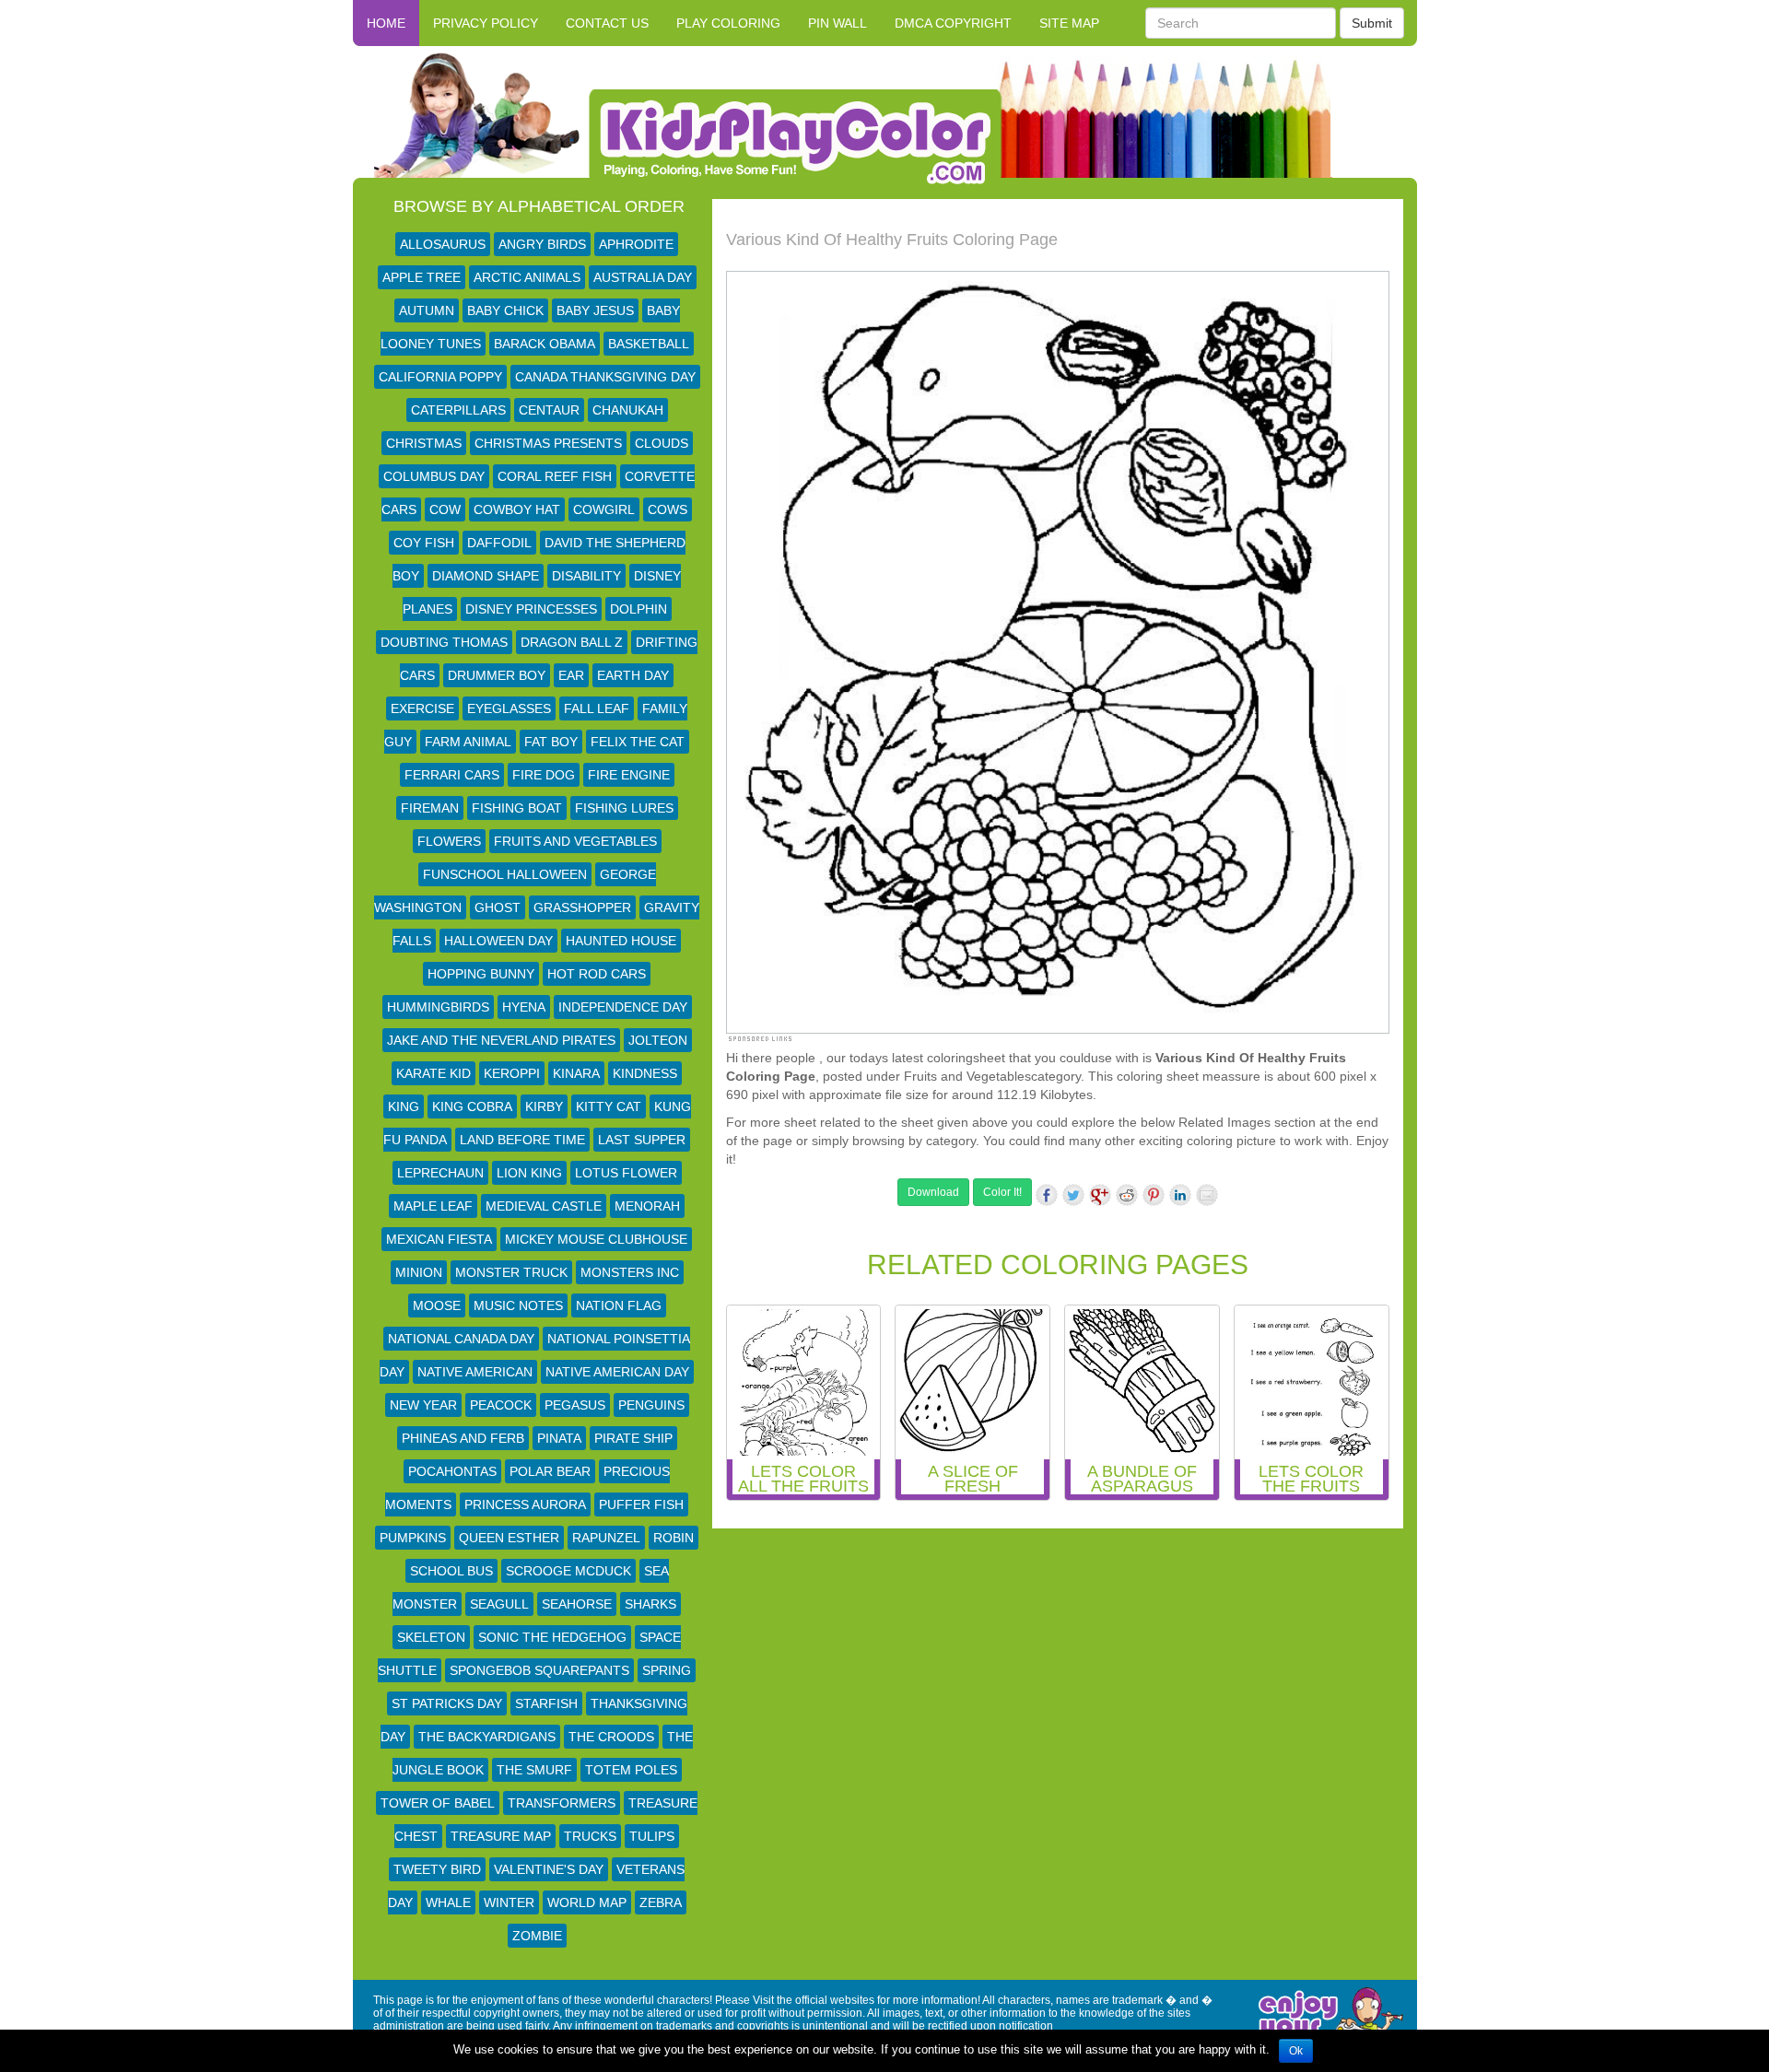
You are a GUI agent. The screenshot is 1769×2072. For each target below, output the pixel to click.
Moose (437, 1305)
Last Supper (642, 1140)
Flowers (449, 841)
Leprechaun (440, 1173)
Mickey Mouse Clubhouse (596, 1239)
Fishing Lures (624, 808)
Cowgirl (604, 509)
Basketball (649, 344)
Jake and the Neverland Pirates (501, 1040)
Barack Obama (545, 344)
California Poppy (440, 377)
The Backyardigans (487, 1737)
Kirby (544, 1106)
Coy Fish (424, 543)
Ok (1296, 2051)
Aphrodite (636, 244)
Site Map (1069, 23)
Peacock (501, 1405)
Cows (668, 509)
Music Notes (518, 1305)
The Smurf (534, 1770)
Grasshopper (582, 907)
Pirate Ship (633, 1438)
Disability (586, 576)
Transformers (562, 1803)
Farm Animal (468, 742)
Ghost (498, 907)
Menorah (647, 1206)
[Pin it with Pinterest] (1154, 1195)
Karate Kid (433, 1073)
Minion (419, 1272)
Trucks (590, 1836)
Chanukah (628, 410)
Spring (667, 1670)
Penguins (651, 1405)
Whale (448, 1902)
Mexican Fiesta (439, 1239)
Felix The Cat (638, 742)
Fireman (430, 808)
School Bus (451, 1571)
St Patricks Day (447, 1703)
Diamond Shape (486, 576)
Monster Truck (511, 1272)
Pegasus (575, 1405)
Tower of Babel (438, 1803)
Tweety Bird (437, 1869)
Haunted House (621, 941)
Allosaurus (443, 244)
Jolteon (658, 1040)
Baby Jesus (595, 310)
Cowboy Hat (517, 509)
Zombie (537, 1936)
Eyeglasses (509, 708)
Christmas (424, 443)
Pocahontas (452, 1471)
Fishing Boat (517, 808)
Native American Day (617, 1372)
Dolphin (638, 609)
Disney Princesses (531, 609)
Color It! (1002, 1192)
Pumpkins (413, 1538)
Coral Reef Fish (555, 476)
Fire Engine (629, 775)
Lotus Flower (626, 1173)
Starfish (546, 1703)
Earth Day (633, 675)
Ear (571, 675)
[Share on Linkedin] (1180, 1195)
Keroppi (512, 1073)
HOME (386, 23)
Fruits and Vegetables (575, 841)
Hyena (524, 1007)
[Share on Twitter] (1073, 1195)
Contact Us (607, 23)
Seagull (499, 1604)
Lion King (529, 1173)
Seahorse (577, 1604)
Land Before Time (522, 1140)
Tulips (652, 1836)
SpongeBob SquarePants (539, 1670)
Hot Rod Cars (597, 974)
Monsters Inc (630, 1272)
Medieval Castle (544, 1206)
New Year (423, 1405)
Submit (1372, 23)
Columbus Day (434, 476)
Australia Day (643, 277)
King (404, 1106)
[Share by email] (1207, 1195)
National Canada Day (461, 1339)
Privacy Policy (486, 23)
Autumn (427, 310)
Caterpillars (458, 410)
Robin (674, 1538)
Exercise (422, 708)
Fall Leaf (597, 708)
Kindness (645, 1073)
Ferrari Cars (452, 775)
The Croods (611, 1737)
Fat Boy (551, 742)
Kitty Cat (609, 1106)
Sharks (650, 1604)
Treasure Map (501, 1836)
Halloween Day (498, 941)
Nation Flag (619, 1305)
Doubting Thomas (444, 642)
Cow (445, 509)
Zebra (661, 1902)
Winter (509, 1902)
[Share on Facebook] (1047, 1195)
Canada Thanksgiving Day (605, 377)
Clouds (662, 443)
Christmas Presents (548, 443)
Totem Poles (631, 1770)
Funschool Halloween (505, 874)
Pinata (559, 1438)
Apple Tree (422, 277)
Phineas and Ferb (463, 1438)
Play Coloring (728, 23)
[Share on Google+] (1100, 1195)
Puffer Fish (641, 1504)
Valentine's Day (549, 1869)
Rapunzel (606, 1538)
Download (933, 1192)
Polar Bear (550, 1471)
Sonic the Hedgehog (552, 1637)
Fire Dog (544, 775)
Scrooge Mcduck (568, 1571)
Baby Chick (505, 310)
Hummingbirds (438, 1007)
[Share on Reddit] (1127, 1195)
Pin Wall (838, 23)
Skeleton (431, 1637)
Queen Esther (509, 1538)
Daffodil (499, 543)
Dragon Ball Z (572, 642)
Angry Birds (542, 244)
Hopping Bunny (481, 974)
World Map (587, 1902)
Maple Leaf (433, 1206)
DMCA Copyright (953, 23)
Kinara (576, 1073)
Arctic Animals (527, 277)
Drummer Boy (497, 675)
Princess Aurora (525, 1504)
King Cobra (472, 1106)
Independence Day (623, 1007)
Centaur (549, 410)
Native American (475, 1372)
